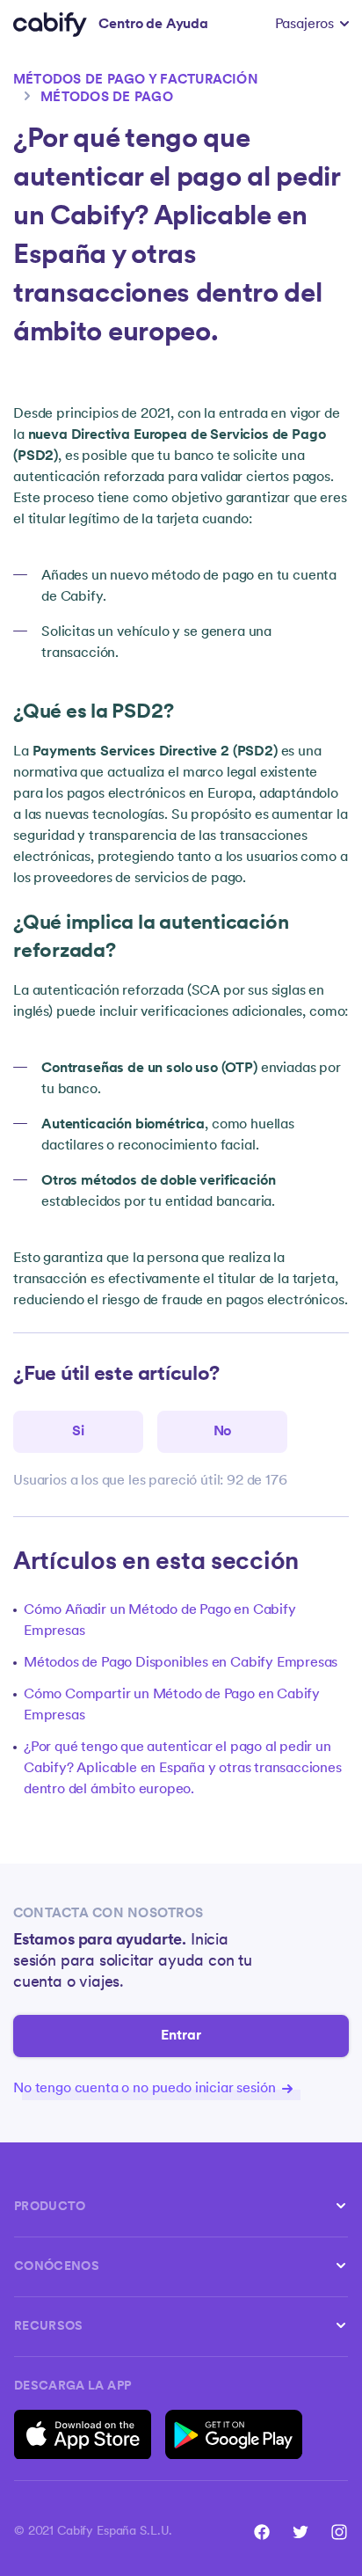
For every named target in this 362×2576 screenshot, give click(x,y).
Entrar (181, 2036)
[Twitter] (300, 2532)
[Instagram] (339, 2532)
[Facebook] (262, 2532)
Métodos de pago (107, 98)
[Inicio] (50, 25)
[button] (312, 25)
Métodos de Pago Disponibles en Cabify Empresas (181, 1663)
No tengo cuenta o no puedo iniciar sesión (146, 2089)
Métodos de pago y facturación (136, 80)
